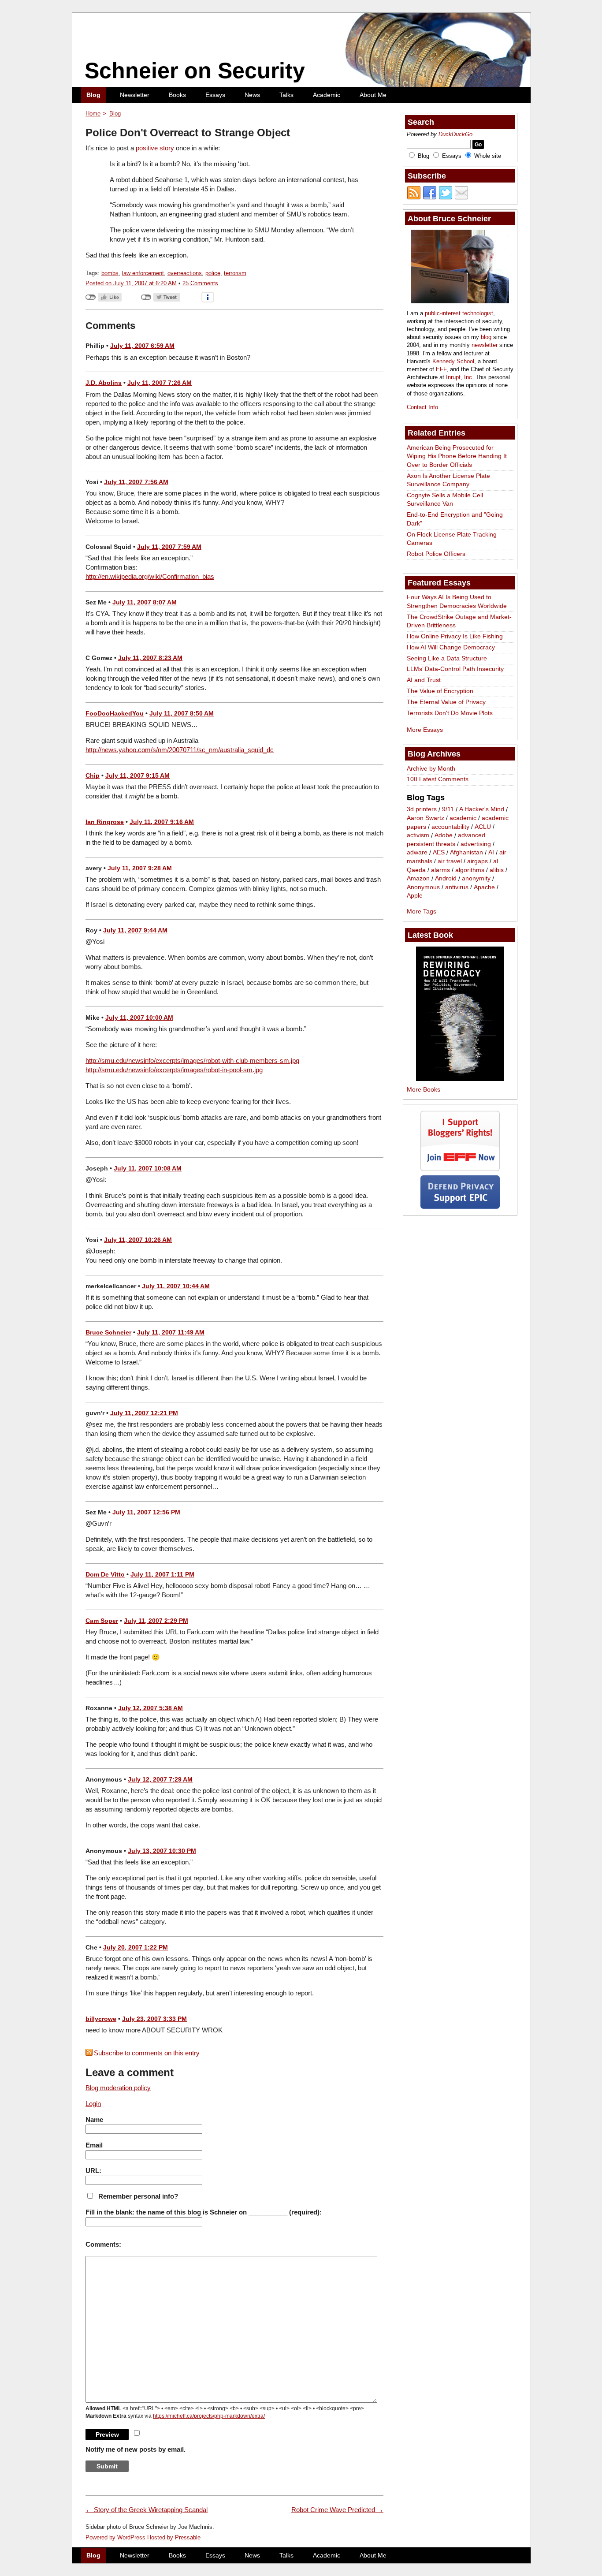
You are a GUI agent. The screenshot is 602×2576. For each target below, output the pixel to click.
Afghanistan (466, 853)
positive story (155, 148)
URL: (93, 2171)
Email (94, 2145)
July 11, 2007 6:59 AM (142, 346)
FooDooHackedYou (115, 713)
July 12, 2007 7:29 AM (160, 1779)
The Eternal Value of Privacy (446, 702)
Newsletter (135, 95)
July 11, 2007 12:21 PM (144, 1413)
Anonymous (423, 887)
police (213, 273)
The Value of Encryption (440, 691)
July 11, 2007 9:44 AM (135, 930)
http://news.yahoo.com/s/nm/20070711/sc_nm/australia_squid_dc (180, 750)
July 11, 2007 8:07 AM (145, 602)
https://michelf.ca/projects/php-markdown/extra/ (209, 2416)
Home (93, 114)
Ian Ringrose (105, 822)
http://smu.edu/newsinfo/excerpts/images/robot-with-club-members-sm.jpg (192, 1061)
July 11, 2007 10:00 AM (139, 1018)
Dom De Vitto (105, 1574)
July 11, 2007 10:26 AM (138, 1240)
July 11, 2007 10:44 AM (176, 1286)
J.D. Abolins (104, 383)
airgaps (478, 861)
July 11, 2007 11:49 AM (171, 1332)
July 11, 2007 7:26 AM (160, 383)
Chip (93, 775)
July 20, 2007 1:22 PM (136, 1947)
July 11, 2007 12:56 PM (146, 1512)
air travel (450, 861)
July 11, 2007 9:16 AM (162, 822)
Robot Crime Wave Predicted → (337, 2510)
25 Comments (200, 283)
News (252, 95)
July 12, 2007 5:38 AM (150, 1708)
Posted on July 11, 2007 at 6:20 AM (131, 283)
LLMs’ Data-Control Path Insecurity (455, 669)
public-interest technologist (459, 313)
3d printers (422, 809)
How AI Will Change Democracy (451, 647)
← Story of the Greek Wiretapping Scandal (147, 2510)
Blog (93, 95)
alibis (497, 870)
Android (446, 879)
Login (93, 2104)
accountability (450, 827)
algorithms (470, 870)
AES (439, 853)
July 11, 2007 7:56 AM (136, 482)
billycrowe (101, 2019)
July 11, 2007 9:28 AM (140, 868)
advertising (476, 844)
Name (94, 2119)
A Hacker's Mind (482, 809)
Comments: (103, 2244)
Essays (215, 95)
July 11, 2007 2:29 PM (156, 1621)
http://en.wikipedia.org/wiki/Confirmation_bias (150, 576)
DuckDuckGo (455, 134)
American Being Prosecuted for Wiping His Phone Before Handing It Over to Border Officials (457, 456)
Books (177, 95)
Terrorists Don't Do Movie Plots (450, 713)
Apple (415, 896)
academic (463, 818)
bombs (110, 273)
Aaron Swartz (425, 818)
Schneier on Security (195, 71)
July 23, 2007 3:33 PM (154, 2019)
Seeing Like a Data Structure (447, 658)
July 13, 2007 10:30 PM (162, 1851)
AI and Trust (424, 680)
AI (491, 853)
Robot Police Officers (436, 554)
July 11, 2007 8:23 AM (150, 658)
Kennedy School (453, 361)
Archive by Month (431, 768)
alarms (440, 870)
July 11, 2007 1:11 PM (162, 1574)
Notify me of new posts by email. (136, 2449)
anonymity (476, 879)
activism (418, 835)
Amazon (418, 879)
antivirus (457, 887)
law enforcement (143, 273)
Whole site (488, 156)
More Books (424, 1089)
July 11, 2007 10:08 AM (148, 1168)
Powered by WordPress (115, 2537)
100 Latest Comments (438, 779)
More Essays (425, 730)
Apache (484, 887)
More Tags (422, 911)
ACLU (483, 827)
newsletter (485, 345)
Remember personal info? (138, 2196)
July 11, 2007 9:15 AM (137, 775)
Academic (327, 95)
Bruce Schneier (108, 1332)
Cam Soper (102, 1621)
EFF (441, 369)
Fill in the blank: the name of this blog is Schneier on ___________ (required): (204, 2212)
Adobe (444, 835)
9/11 (448, 809)
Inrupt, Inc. (460, 377)
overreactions (185, 273)
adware (417, 853)
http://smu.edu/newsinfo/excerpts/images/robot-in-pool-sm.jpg (174, 1070)
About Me (373, 95)
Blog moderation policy (118, 2088)
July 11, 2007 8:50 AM (182, 713)
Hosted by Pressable (174, 2537)
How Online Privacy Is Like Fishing (455, 636)
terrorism (235, 273)
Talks (286, 95)
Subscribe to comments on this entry (147, 2053)
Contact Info (422, 407)
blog (486, 337)
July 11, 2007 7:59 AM (169, 547)
